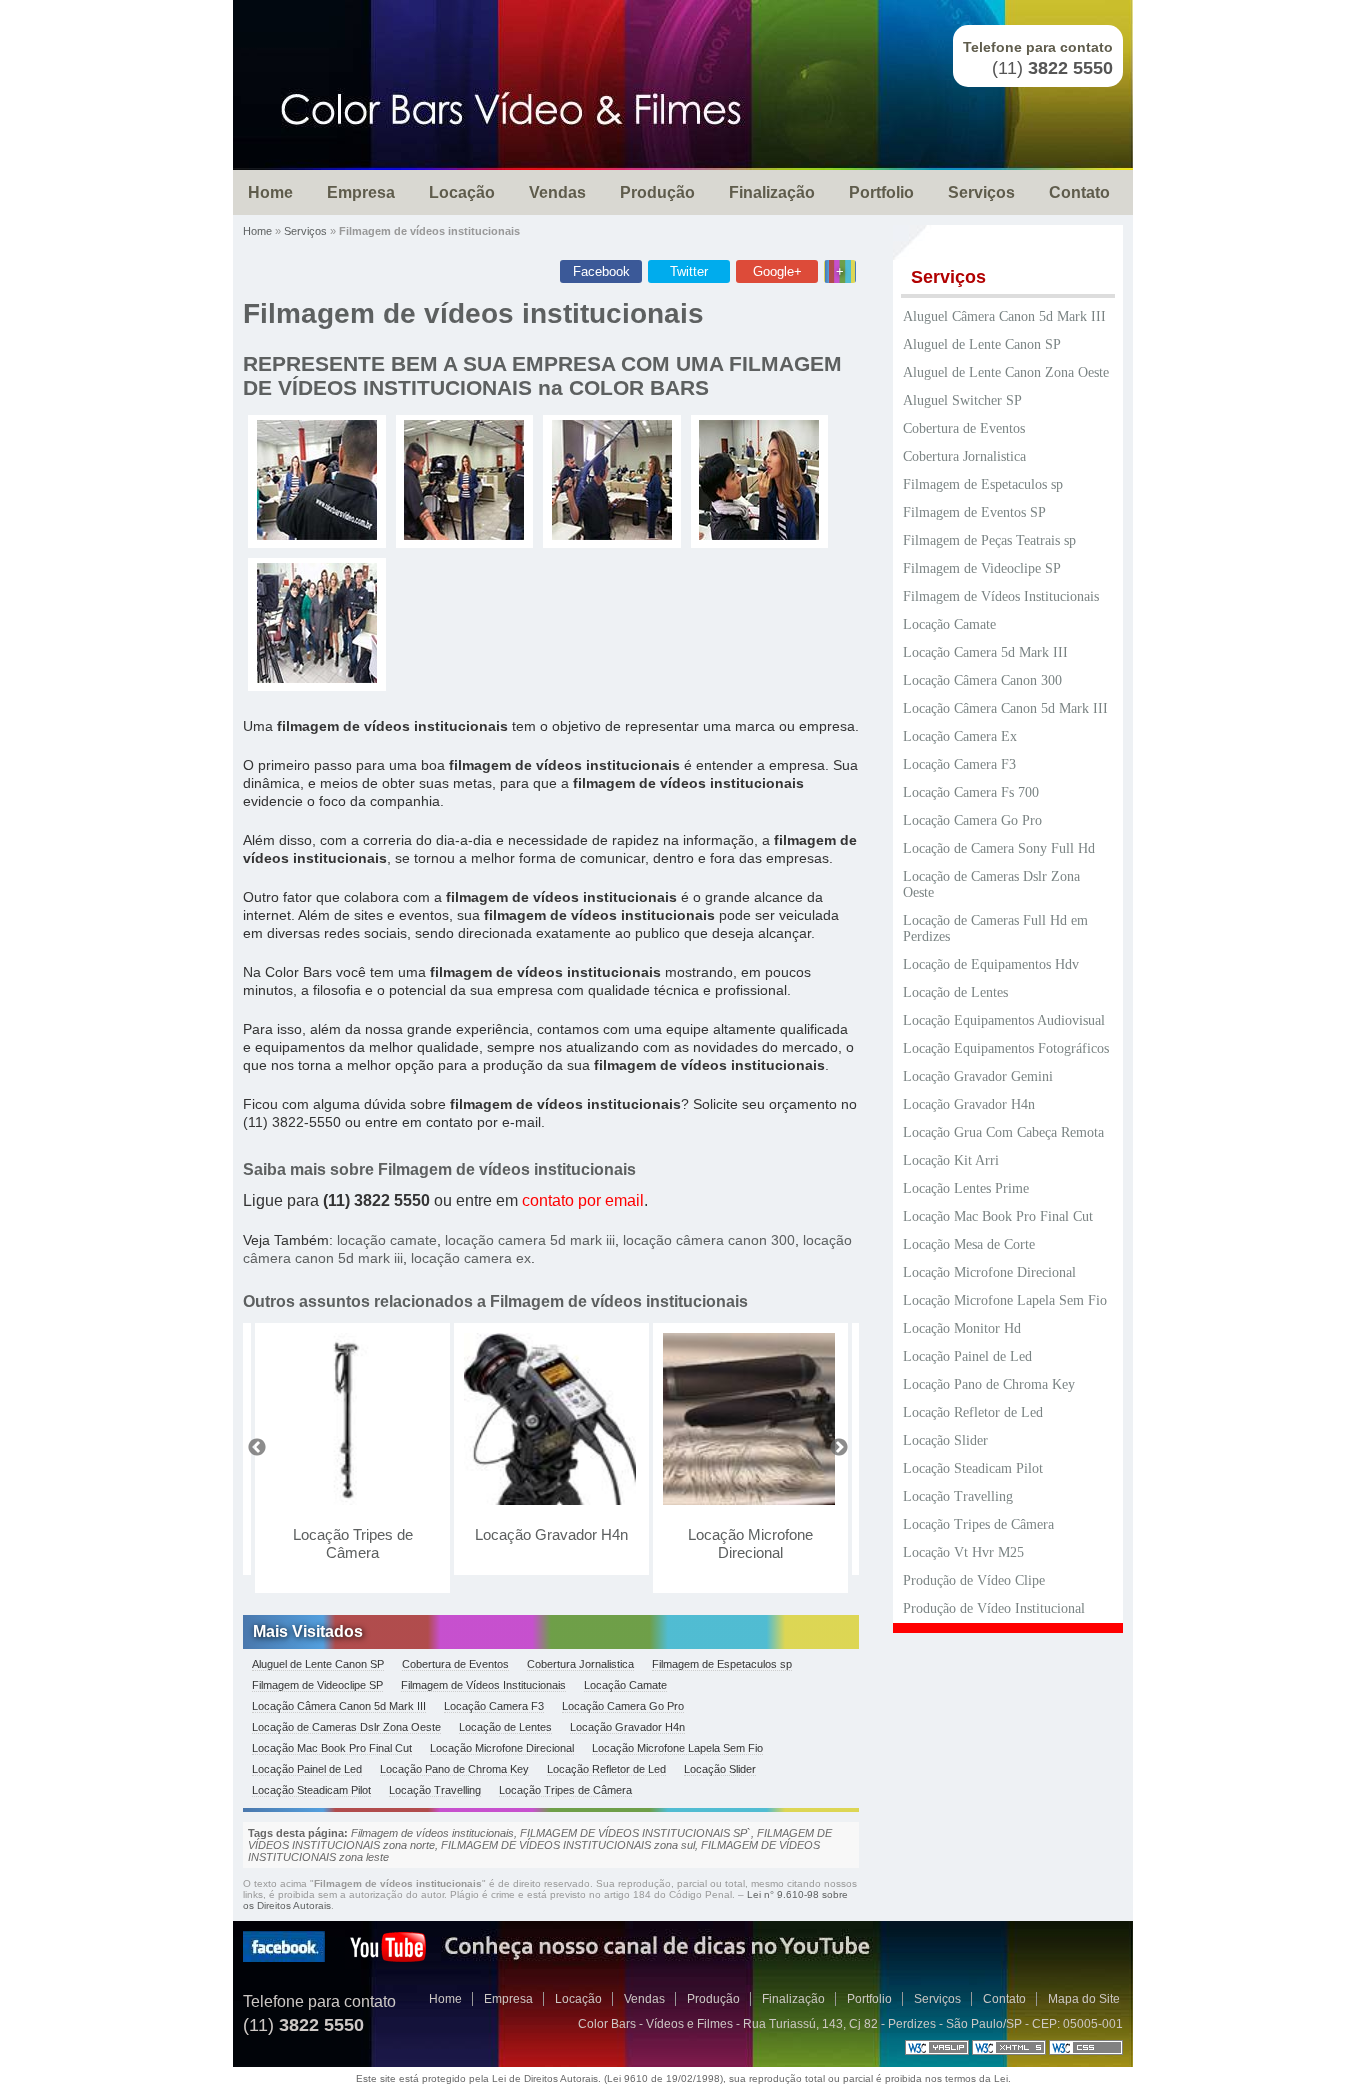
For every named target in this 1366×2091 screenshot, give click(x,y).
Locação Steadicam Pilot (311, 1790)
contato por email (583, 1200)
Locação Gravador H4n (551, 1534)
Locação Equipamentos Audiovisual (1004, 1020)
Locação (462, 192)
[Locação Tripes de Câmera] (352, 1419)
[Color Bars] (510, 110)
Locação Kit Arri (951, 1160)
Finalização (772, 192)
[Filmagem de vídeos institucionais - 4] (759, 535)
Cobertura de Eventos (455, 1664)
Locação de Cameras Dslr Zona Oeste (346, 1727)
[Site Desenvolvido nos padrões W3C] (1009, 2051)
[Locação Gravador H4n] (551, 1419)
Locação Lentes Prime (966, 1188)
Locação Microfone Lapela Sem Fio (677, 1748)
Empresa (361, 192)
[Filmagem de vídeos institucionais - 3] (612, 535)
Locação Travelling (435, 1790)
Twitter (689, 271)
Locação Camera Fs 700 (971, 792)
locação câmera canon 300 (709, 1240)
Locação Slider (720, 1769)
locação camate (387, 1240)
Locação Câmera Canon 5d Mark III (339, 1706)
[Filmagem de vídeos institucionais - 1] (317, 535)
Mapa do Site (1084, 1999)
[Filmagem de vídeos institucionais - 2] (464, 535)
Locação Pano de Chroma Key (454, 1769)
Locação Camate (625, 1685)
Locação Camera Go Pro (623, 1706)
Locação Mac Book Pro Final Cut (332, 1748)
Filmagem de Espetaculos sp (722, 1664)
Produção (657, 192)
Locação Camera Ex (960, 736)
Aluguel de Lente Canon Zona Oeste (1006, 372)
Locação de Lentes (505, 1727)
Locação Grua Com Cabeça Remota (1003, 1132)
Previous (257, 1448)
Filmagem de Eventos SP (974, 512)
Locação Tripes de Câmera (353, 1543)
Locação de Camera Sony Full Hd (999, 848)
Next (839, 1448)
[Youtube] (388, 1958)
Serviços (981, 192)
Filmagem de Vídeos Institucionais (483, 1685)
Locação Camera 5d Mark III (985, 652)
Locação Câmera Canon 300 (982, 680)
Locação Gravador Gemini (978, 1076)
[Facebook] (284, 1958)
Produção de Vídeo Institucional (994, 1608)
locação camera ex (471, 1258)
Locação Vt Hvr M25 (963, 1552)
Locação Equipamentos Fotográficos (1006, 1048)
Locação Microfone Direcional (750, 1543)
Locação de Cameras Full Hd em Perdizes (995, 928)
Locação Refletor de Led (606, 1769)
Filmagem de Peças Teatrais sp (989, 540)
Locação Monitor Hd (962, 1328)
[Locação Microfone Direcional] (750, 1419)
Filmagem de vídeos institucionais (473, 313)
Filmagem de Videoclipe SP (317, 1685)
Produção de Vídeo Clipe (974, 1580)
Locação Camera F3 (494, 1706)
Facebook (601, 271)
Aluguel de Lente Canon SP (318, 1664)
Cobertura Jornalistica (580, 1664)
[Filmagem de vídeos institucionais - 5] (317, 678)
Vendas (557, 192)
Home (270, 192)
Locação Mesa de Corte (969, 1244)
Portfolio (881, 192)
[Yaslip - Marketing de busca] (937, 2051)
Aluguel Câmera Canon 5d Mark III (1004, 316)
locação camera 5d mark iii (530, 1240)
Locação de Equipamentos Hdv (991, 964)
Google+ (777, 271)
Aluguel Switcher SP (962, 400)
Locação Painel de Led (307, 1769)
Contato (1079, 192)
